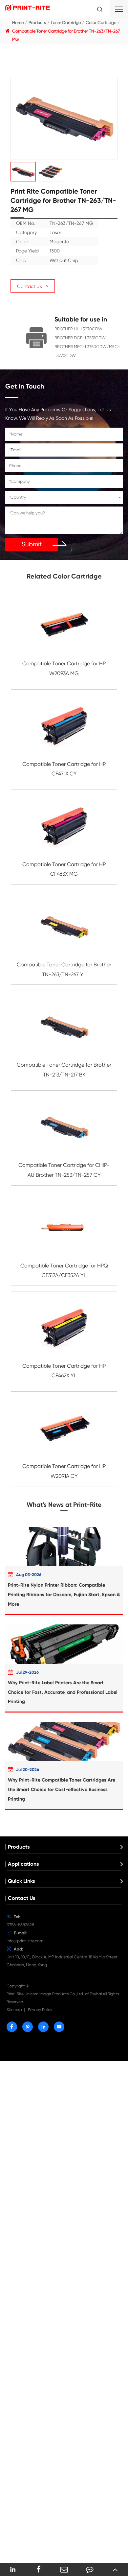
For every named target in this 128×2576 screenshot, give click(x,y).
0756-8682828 (20, 1925)
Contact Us (21, 1898)
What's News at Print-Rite (64, 1505)
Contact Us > (33, 286)
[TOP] (115, 2569)
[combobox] (64, 497)
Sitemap (14, 2010)
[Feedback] (90, 2569)
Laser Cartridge (66, 23)
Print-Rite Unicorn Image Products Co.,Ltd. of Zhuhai (54, 1994)
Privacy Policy (40, 2010)
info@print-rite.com (25, 1941)
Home (18, 23)
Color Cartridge (101, 23)
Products (37, 23)
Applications (23, 1864)
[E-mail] (64, 2569)
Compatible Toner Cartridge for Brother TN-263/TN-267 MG (66, 35)
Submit (32, 544)
